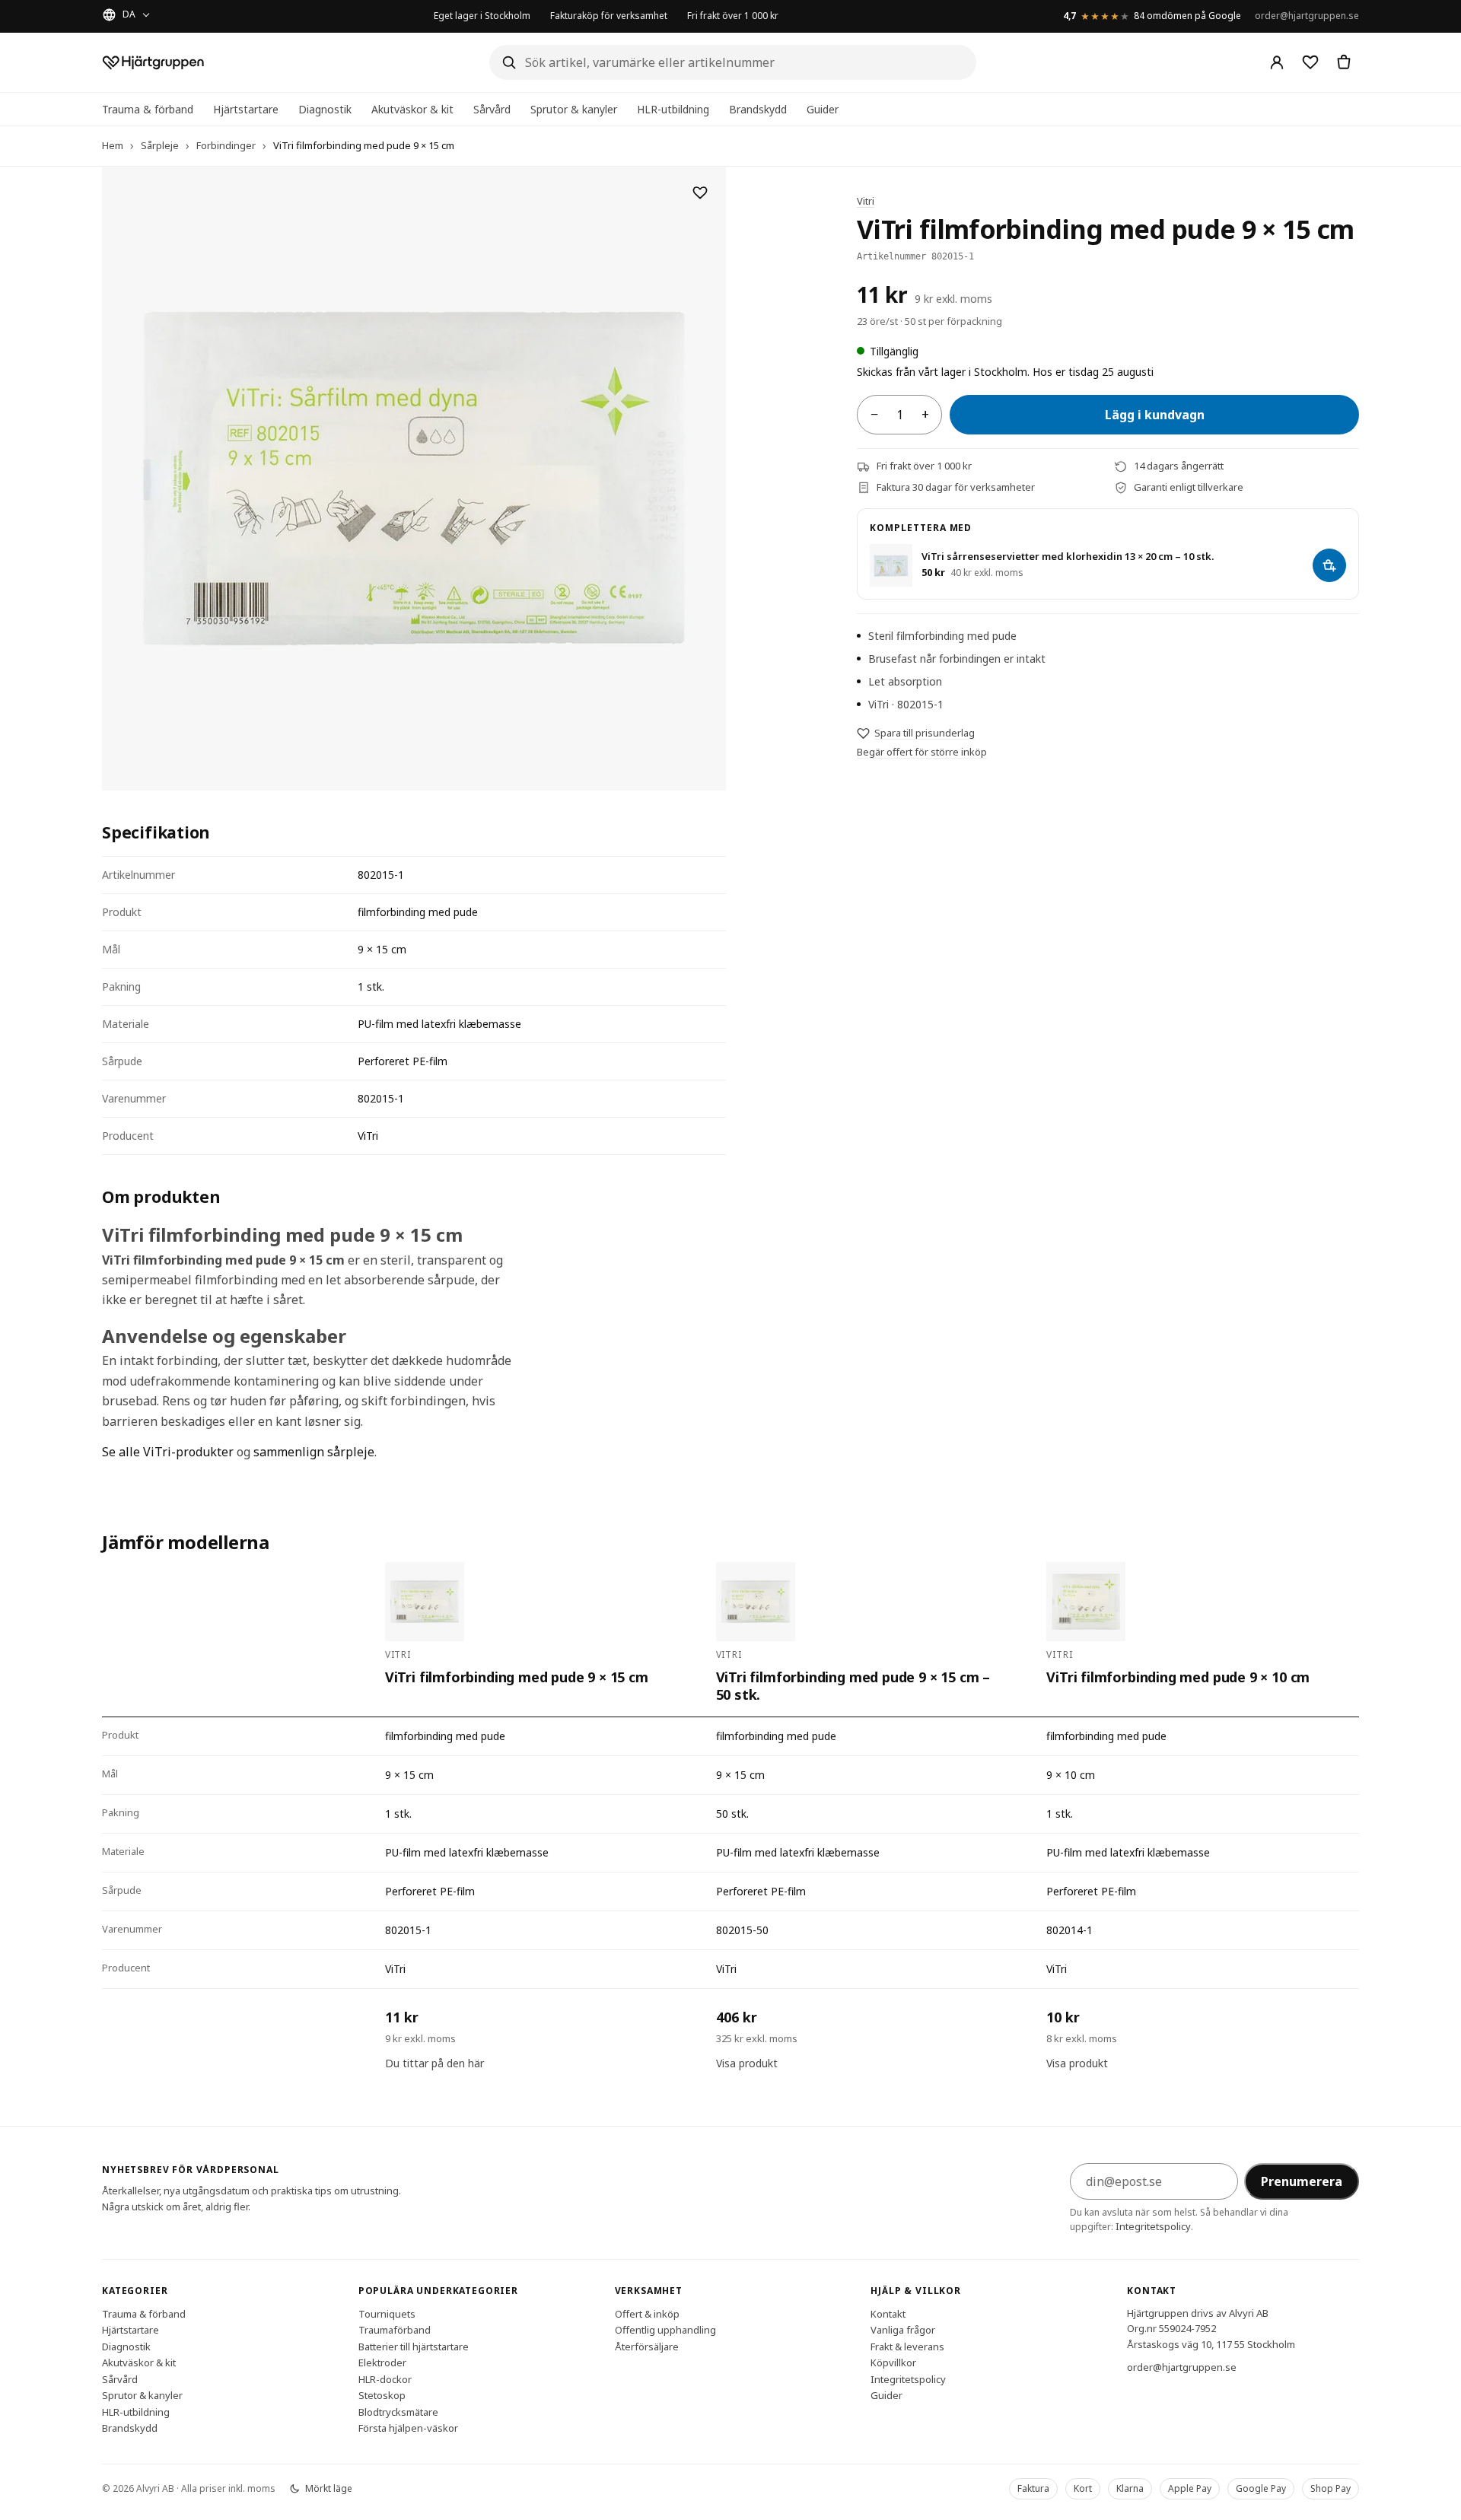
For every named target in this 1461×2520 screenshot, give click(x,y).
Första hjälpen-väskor (408, 2428)
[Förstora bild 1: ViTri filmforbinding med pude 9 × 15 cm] (414, 479)
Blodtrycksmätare (398, 2411)
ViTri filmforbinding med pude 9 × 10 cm (1178, 1677)
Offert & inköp (647, 2313)
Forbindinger (226, 145)
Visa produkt (747, 2063)
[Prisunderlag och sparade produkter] (1310, 62)
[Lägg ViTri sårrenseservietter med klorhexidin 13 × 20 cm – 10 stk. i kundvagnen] (1329, 565)
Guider (823, 109)
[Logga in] (1277, 62)
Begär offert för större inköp (922, 752)
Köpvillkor (893, 2362)
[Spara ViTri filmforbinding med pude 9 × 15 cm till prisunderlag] (700, 192)
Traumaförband (395, 2330)
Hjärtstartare (246, 109)
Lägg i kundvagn (1155, 415)
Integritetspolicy (1153, 2226)
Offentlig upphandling (665, 2330)
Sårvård (492, 109)
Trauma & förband (148, 109)
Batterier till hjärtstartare (414, 2346)
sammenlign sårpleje (314, 1452)
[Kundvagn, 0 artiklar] (1344, 62)
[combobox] (733, 62)
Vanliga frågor (903, 2330)
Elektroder (382, 2362)
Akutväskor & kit (412, 109)
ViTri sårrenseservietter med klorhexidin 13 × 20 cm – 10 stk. (1068, 557)
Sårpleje (160, 145)
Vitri (866, 201)
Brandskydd (758, 109)
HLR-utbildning (673, 109)
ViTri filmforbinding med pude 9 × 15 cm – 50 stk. (853, 1686)
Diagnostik (325, 109)
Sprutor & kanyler (574, 109)
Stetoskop (382, 2395)
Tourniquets (387, 2313)
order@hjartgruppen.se (1307, 16)
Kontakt (888, 2313)
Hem (113, 145)
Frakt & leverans (907, 2346)
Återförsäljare (647, 2346)
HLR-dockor (385, 2378)
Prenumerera (1302, 2181)
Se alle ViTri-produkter (168, 1452)
